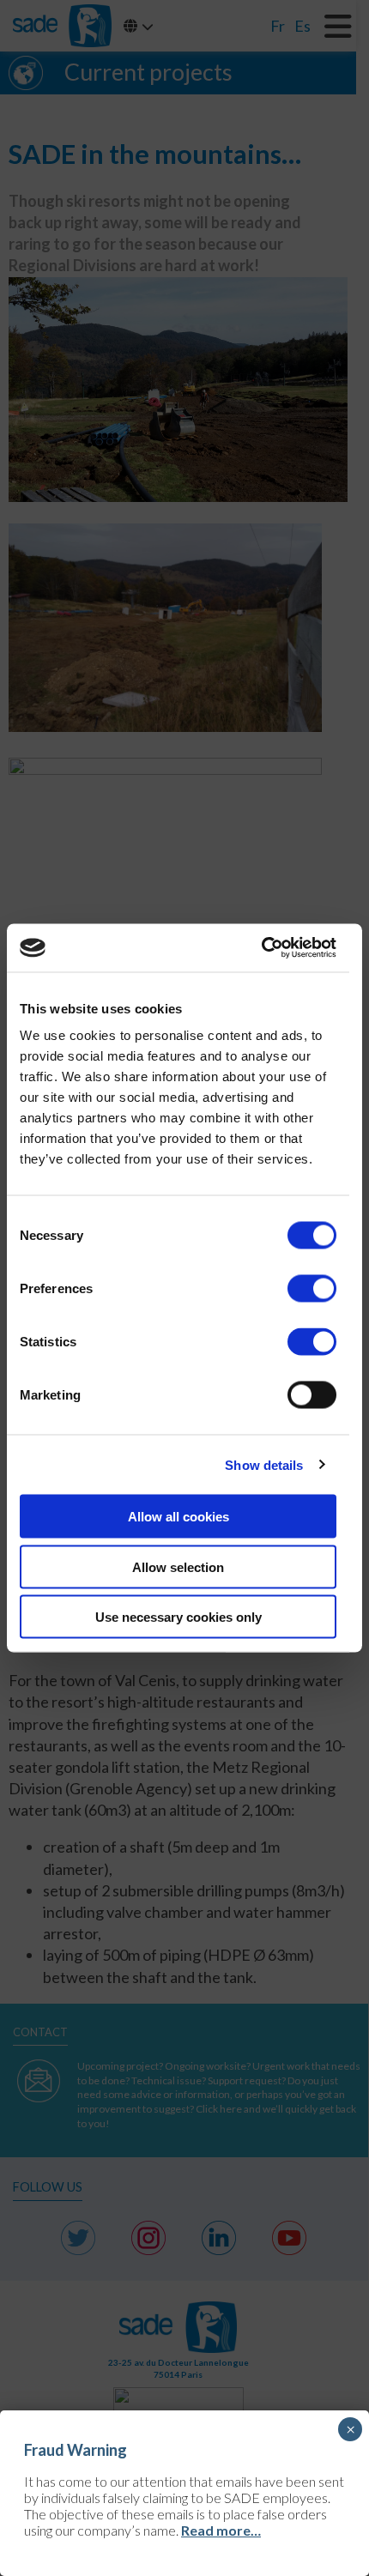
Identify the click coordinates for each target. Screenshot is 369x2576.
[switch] (312, 1289)
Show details (264, 1464)
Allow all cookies (178, 1517)
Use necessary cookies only (178, 1617)
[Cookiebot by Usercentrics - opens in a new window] (261, 948)
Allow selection (178, 1566)
